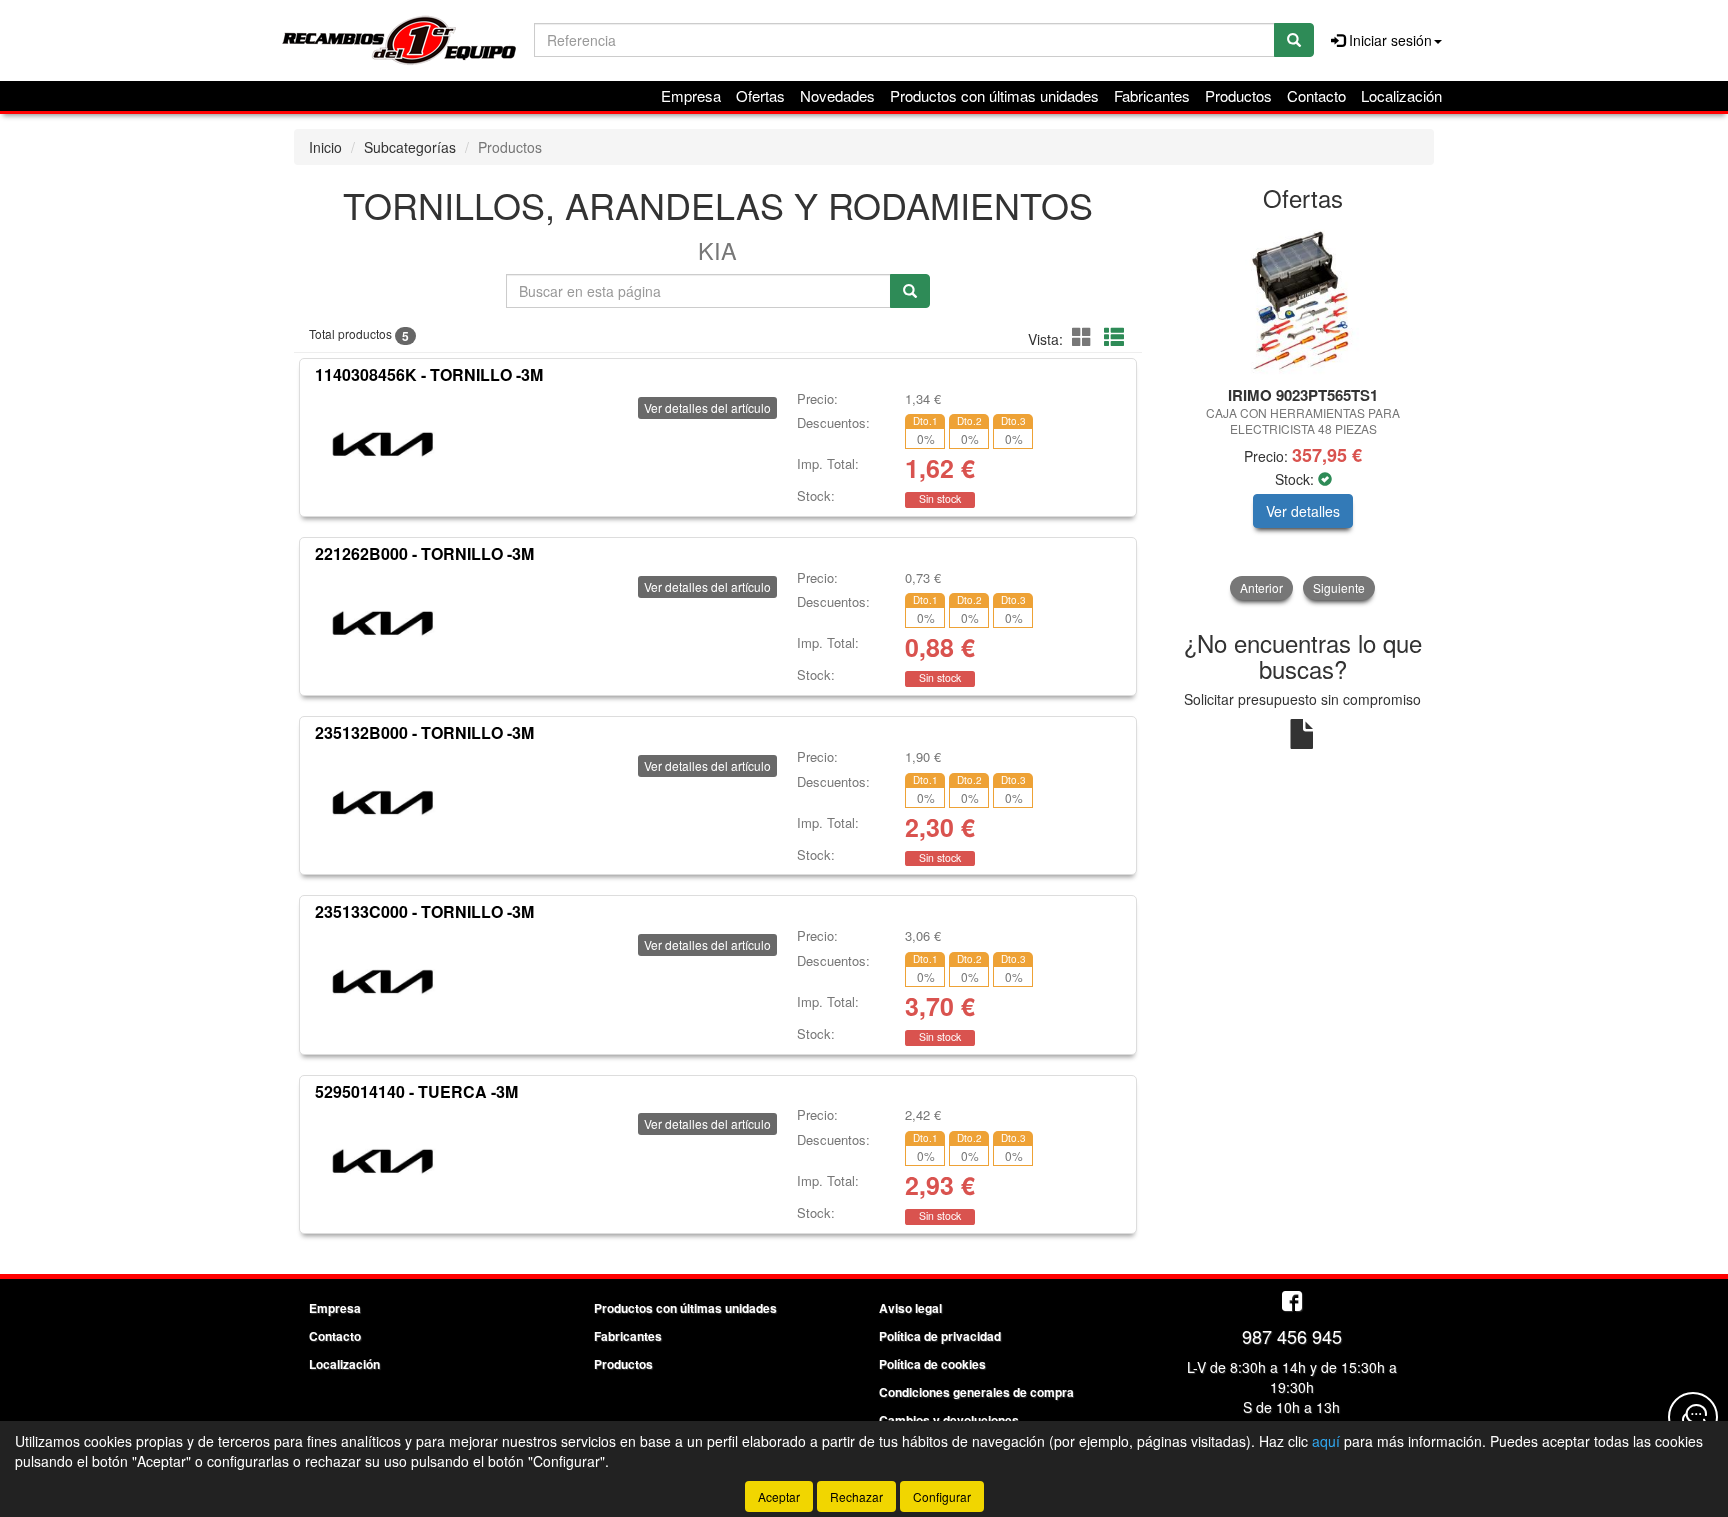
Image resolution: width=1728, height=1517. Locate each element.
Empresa (691, 95)
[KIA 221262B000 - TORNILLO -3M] (382, 621)
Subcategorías (410, 147)
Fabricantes (1152, 95)
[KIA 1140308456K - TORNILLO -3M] (382, 442)
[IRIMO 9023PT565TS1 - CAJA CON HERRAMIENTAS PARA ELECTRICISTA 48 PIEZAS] (1303, 300)
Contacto (1316, 95)
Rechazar (856, 1496)
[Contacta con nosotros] (1693, 1417)
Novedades (837, 95)
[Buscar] (1294, 40)
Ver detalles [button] (1303, 511)
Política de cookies (932, 1364)
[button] (1085, 336)
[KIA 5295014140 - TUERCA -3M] (382, 1158)
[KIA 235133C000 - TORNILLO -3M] (382, 979)
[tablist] (1303, 412)
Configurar (942, 1496)
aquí (1326, 1441)
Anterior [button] (1261, 587)
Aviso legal (910, 1308)
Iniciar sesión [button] (1388, 40)
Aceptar (779, 1496)
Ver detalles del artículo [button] (707, 407)
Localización (1401, 95)
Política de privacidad (940, 1336)
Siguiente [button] (1339, 587)
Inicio (325, 147)
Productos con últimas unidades (994, 95)
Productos (1238, 95)
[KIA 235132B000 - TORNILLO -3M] (382, 800)
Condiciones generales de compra (976, 1392)
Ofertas (760, 95)
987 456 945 (1292, 1336)
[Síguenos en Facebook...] (1292, 1302)
